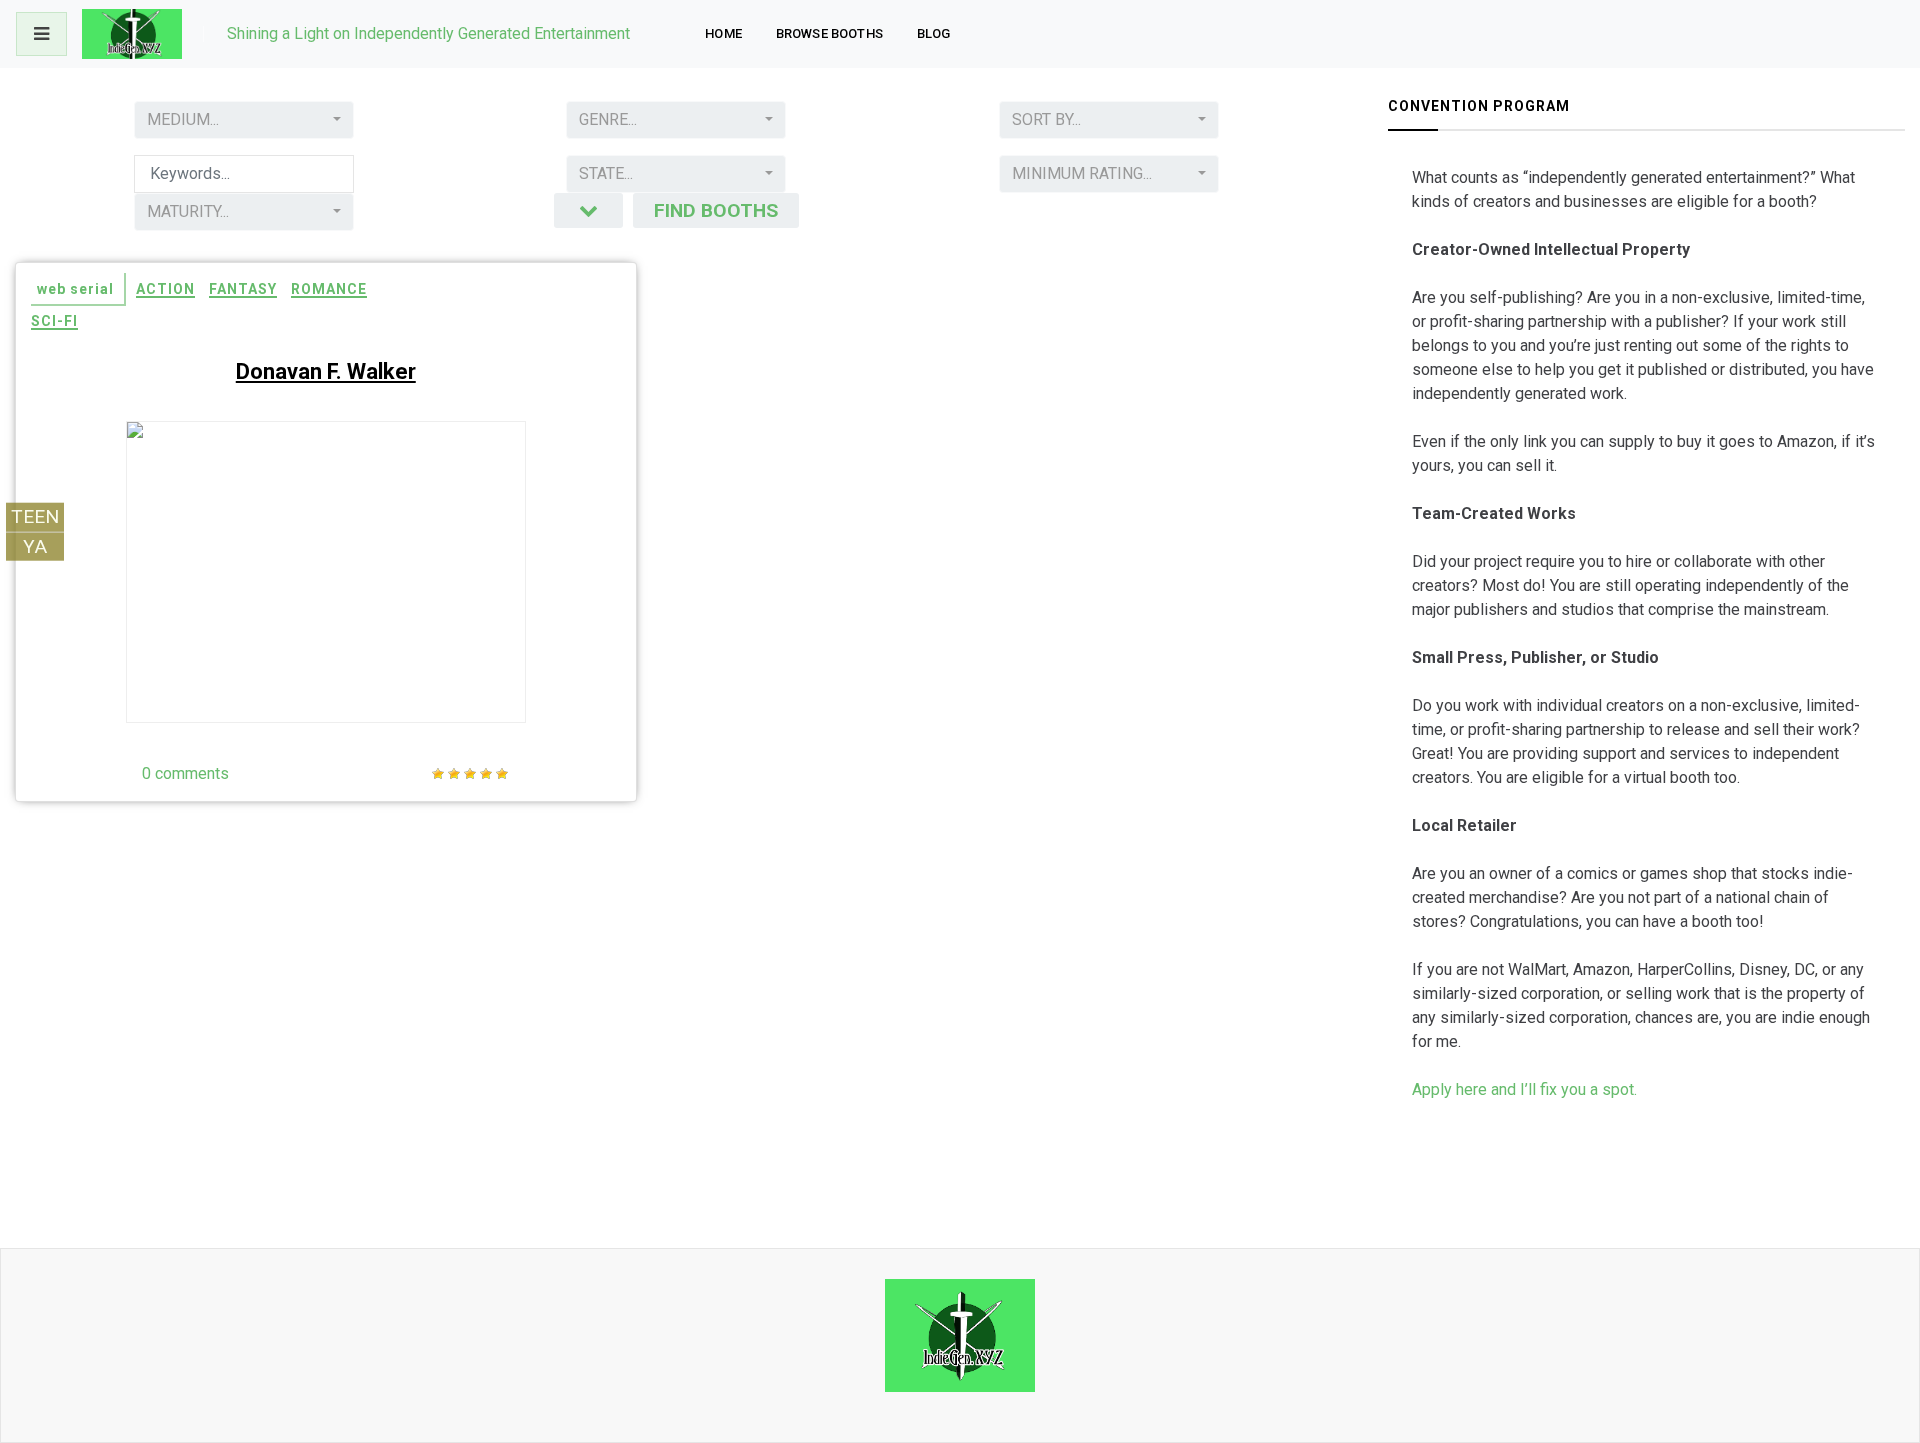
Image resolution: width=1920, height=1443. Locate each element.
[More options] (588, 210)
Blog (934, 33)
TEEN (35, 515)
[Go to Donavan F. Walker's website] (467, 667)
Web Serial (75, 289)
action (165, 289)
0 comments (185, 773)
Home (723, 33)
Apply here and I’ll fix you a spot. (1524, 1089)
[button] (244, 120)
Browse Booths (829, 33)
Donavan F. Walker (326, 371)
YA (35, 545)
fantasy (243, 289)
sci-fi (54, 321)
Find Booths (716, 210)
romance (329, 289)
